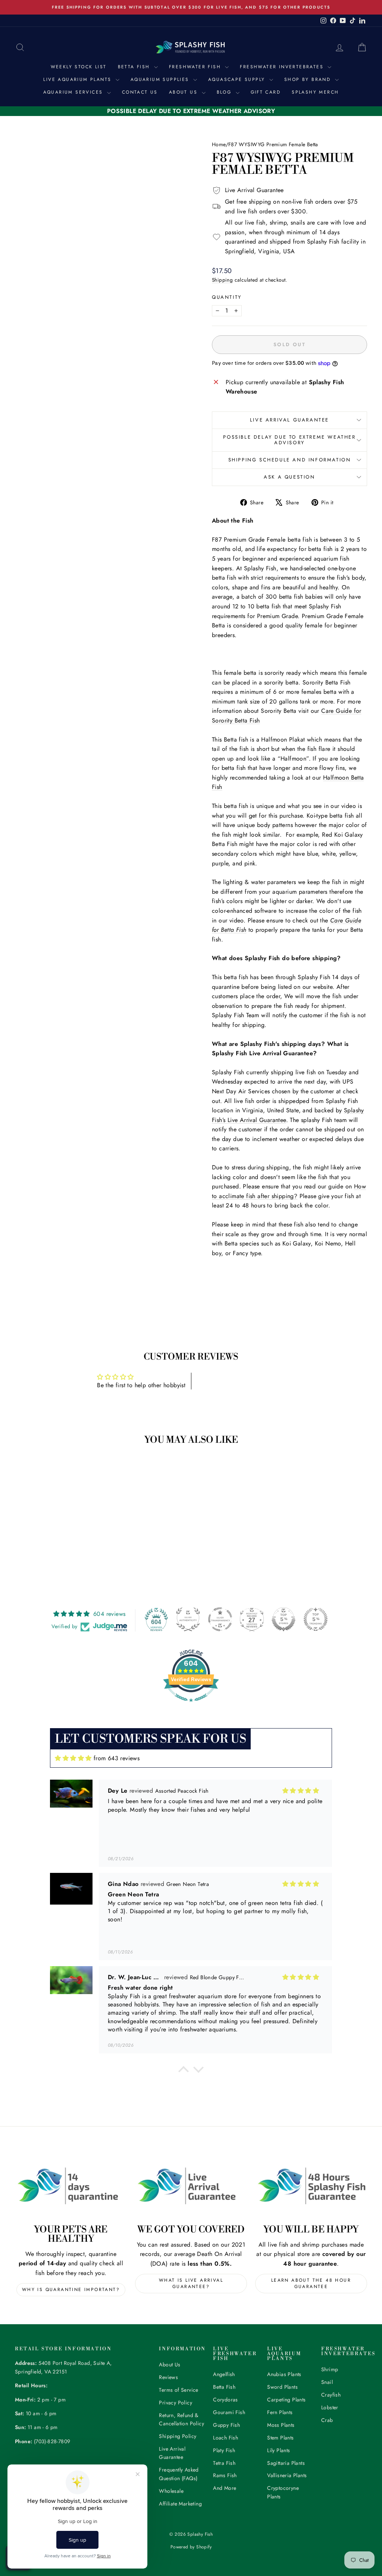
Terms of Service (179, 2390)
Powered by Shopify (191, 2547)
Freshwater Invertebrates (283, 67)
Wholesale (171, 2491)
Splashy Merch (315, 92)
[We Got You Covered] (191, 2186)
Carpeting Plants (286, 2400)
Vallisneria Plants (287, 2475)
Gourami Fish (229, 2412)
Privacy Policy (176, 2403)
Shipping (222, 280)
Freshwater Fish (196, 67)
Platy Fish (224, 2450)
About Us (184, 92)
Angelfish (224, 2374)
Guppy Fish (226, 2425)
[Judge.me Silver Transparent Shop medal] (220, 1619)
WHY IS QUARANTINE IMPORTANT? (71, 2290)
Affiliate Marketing (180, 2504)
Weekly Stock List (79, 67)
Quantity (227, 297)
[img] (73, 1758)
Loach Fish (226, 2438)
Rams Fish (225, 2475)
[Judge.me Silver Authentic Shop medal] (188, 1619)
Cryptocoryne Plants (283, 2492)
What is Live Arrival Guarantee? (191, 2283)
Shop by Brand (309, 79)
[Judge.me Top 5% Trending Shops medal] (316, 1619)
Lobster (330, 2407)
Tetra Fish (224, 2463)
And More (225, 2488)
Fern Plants (280, 2412)
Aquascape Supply (238, 79)
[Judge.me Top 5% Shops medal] (284, 1619)
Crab (327, 2420)
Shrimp (330, 2369)
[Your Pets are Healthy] (71, 2186)
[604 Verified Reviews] (191, 1706)
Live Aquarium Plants (78, 79)
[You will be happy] (311, 2186)
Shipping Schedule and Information (290, 460)
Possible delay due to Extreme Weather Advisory (289, 440)
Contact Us (140, 92)
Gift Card (266, 92)
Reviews (168, 2377)
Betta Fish (135, 67)
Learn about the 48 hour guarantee (311, 2283)
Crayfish (331, 2395)
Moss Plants (281, 2425)
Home (219, 144)
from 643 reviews (117, 1758)
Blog (225, 92)
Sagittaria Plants (286, 2463)
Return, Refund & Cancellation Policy (181, 2419)
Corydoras (226, 2400)
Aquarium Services (74, 92)
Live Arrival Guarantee (289, 420)
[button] (184, 2071)
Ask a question (289, 477)
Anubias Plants (284, 2374)
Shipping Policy (178, 2436)
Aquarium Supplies (161, 79)
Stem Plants (280, 2438)
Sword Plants (282, 2387)
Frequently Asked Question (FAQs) (179, 2474)
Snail (327, 2382)
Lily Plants (278, 2450)
